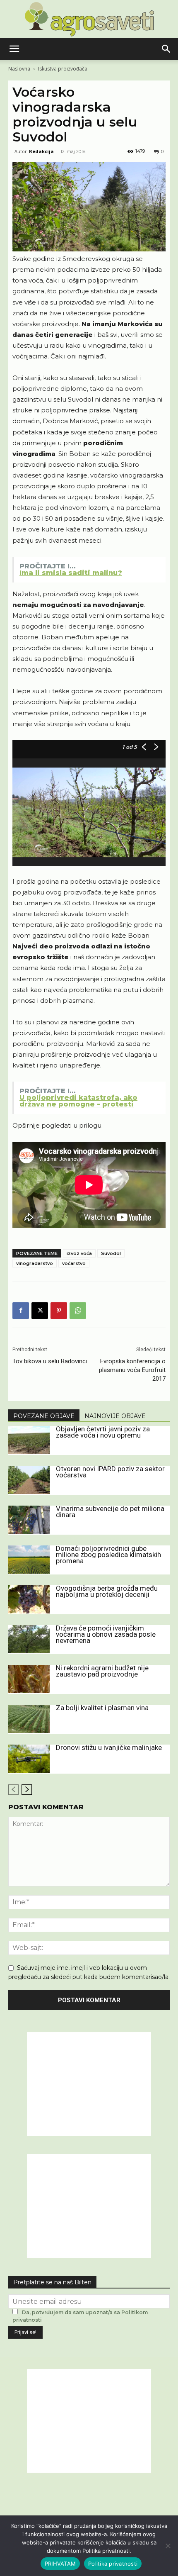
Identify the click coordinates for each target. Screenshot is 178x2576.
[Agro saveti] (89, 19)
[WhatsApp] (78, 1311)
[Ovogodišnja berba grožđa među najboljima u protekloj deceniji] (29, 1600)
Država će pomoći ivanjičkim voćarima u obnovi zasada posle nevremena (106, 1634)
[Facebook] (21, 1311)
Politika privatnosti (113, 2564)
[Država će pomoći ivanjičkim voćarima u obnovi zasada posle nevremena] (29, 1639)
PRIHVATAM (60, 2564)
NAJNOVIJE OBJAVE (115, 1416)
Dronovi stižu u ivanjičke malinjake (109, 1747)
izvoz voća (79, 1253)
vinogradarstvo (35, 1263)
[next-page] (27, 1790)
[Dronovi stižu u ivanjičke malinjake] (29, 1759)
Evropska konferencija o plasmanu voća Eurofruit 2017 (132, 1370)
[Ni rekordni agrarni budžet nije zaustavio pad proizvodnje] (29, 1679)
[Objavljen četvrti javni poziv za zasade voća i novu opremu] (29, 1440)
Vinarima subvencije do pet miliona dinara (110, 1512)
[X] (40, 1311)
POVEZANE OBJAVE (44, 1416)
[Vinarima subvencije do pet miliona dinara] (29, 1520)
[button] (14, 49)
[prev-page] (13, 1790)
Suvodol (111, 1253)
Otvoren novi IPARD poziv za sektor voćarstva (110, 1472)
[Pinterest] (59, 1311)
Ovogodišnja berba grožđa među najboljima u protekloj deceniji (107, 1591)
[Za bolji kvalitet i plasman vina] (29, 1719)
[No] (168, 2546)
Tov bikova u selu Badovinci (50, 1361)
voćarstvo (74, 1263)
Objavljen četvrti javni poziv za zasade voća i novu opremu (103, 1432)
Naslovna (19, 69)
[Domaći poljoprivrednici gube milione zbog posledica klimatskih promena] (29, 1560)
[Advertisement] (89, 2084)
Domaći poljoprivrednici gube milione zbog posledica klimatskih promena (108, 1555)
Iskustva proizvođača (63, 69)
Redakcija (41, 151)
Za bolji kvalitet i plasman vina (102, 1708)
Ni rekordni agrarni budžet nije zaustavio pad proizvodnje (102, 1671)
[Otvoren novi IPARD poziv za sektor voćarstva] (29, 1480)
